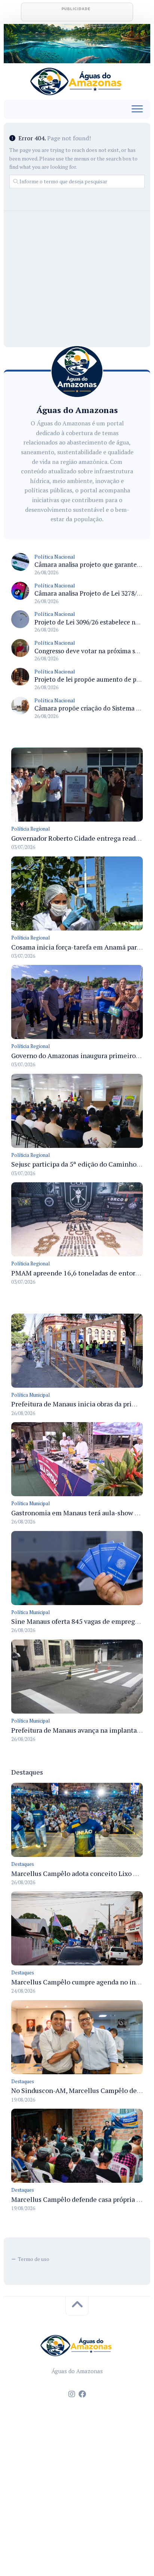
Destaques (23, 1864)
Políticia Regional (30, 829)
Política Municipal (30, 1395)
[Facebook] (82, 2394)
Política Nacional (55, 557)
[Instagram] (72, 2394)
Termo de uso (34, 2259)
